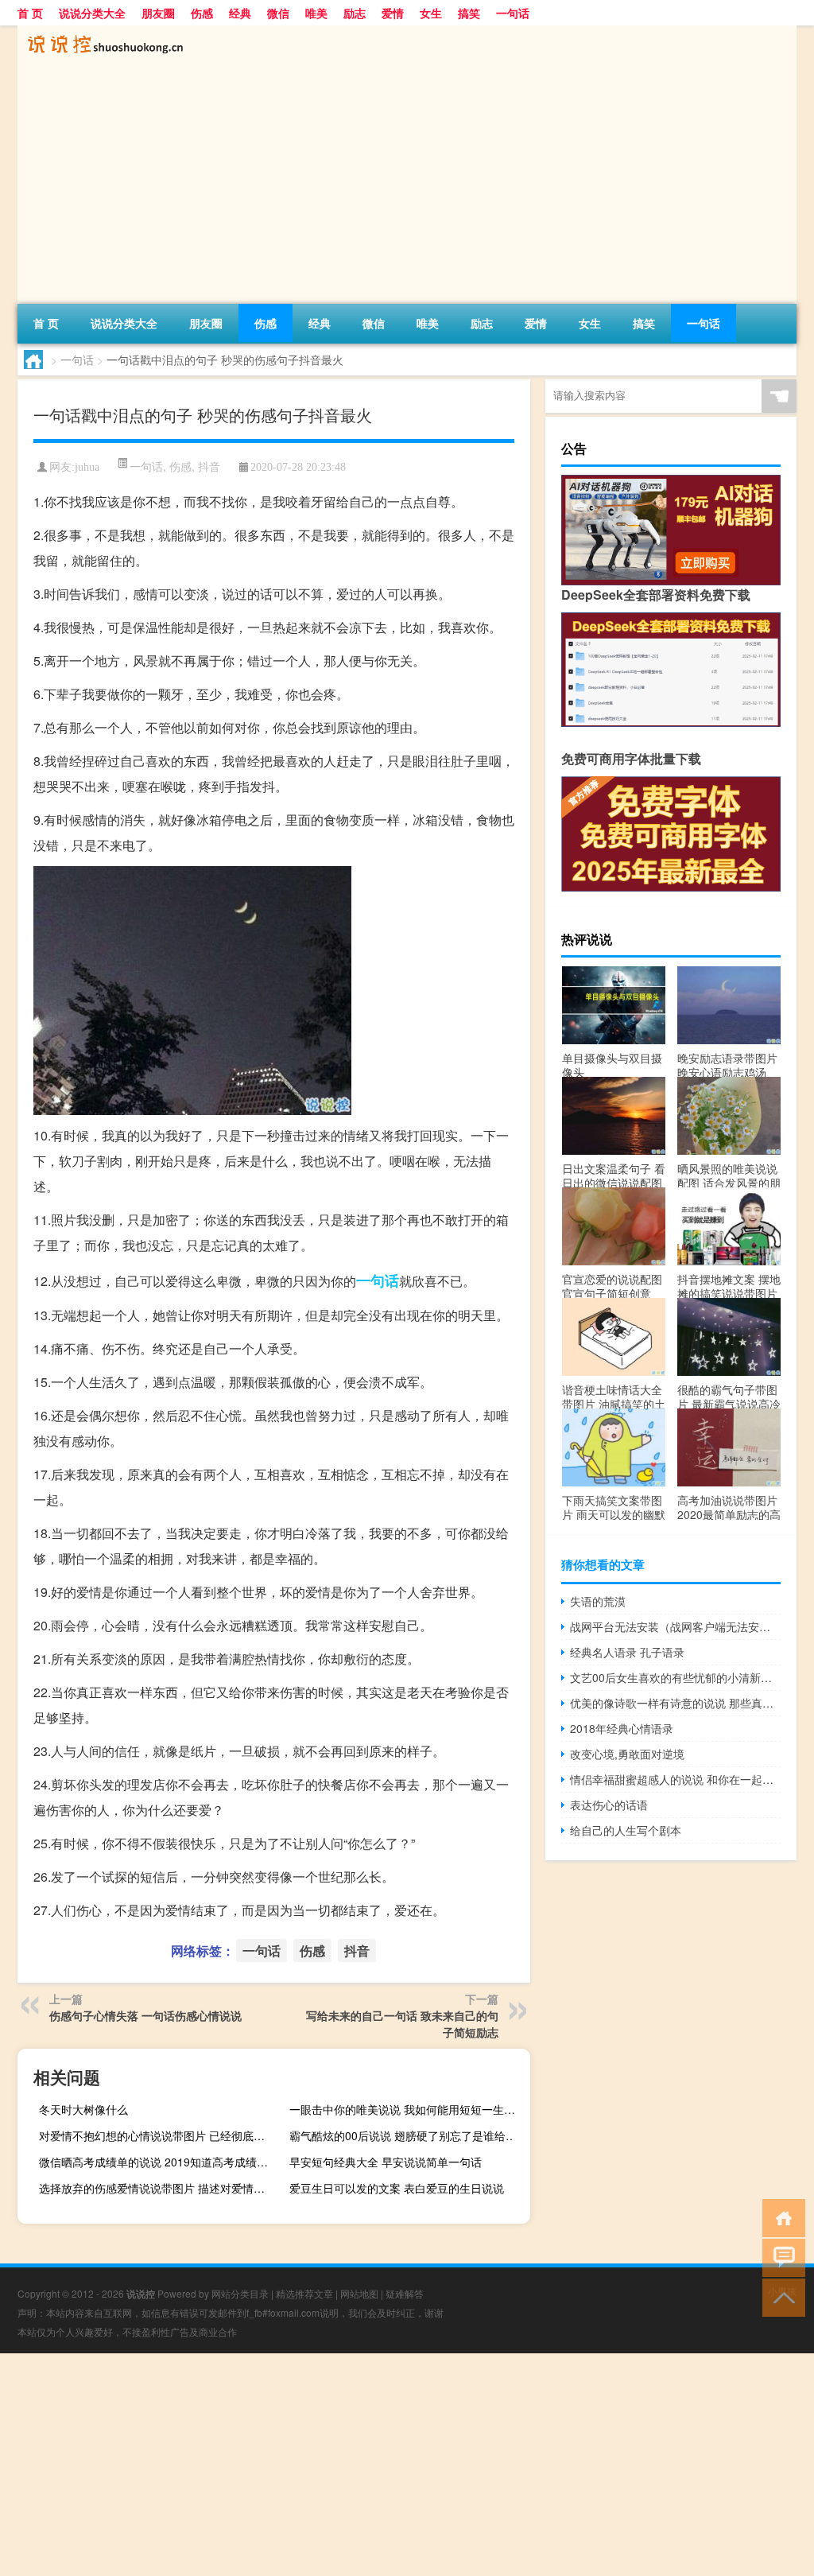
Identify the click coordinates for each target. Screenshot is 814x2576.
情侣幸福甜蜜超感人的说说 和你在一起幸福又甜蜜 (675, 1779)
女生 (431, 13)
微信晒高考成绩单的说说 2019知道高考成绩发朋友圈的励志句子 (157, 2162)
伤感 (202, 13)
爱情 (393, 13)
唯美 (316, 13)
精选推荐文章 (304, 2293)
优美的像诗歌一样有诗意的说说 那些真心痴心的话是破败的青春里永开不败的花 (675, 1703)
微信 (278, 13)
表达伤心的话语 (609, 1805)
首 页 (30, 13)
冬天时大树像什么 (83, 2109)
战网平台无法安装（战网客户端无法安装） (675, 1626)
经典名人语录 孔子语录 (627, 1652)
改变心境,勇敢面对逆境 (627, 1754)
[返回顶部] (780, 2296)
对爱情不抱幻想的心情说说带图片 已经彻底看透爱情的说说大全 (157, 2135)
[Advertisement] (407, 185)
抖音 (209, 466)
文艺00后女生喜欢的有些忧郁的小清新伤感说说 (675, 1677)
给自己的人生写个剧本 (626, 1830)
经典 (240, 13)
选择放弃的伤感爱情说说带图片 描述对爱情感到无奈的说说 (157, 2188)
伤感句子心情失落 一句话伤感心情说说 (145, 2015)
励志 (355, 13)
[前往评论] (780, 2257)
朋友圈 (158, 13)
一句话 (513, 13)
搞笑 (469, 13)
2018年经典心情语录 (622, 1728)
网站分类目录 (240, 2293)
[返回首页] (780, 2217)
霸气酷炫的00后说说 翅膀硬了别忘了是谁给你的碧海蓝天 (408, 2135)
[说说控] (101, 31)
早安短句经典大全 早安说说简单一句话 (386, 2162)
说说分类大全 (92, 13)
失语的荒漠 (598, 1601)
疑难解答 (405, 2293)
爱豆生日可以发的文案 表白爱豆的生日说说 (397, 2188)
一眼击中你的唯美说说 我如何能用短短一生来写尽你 (408, 2109)
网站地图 (359, 2293)
